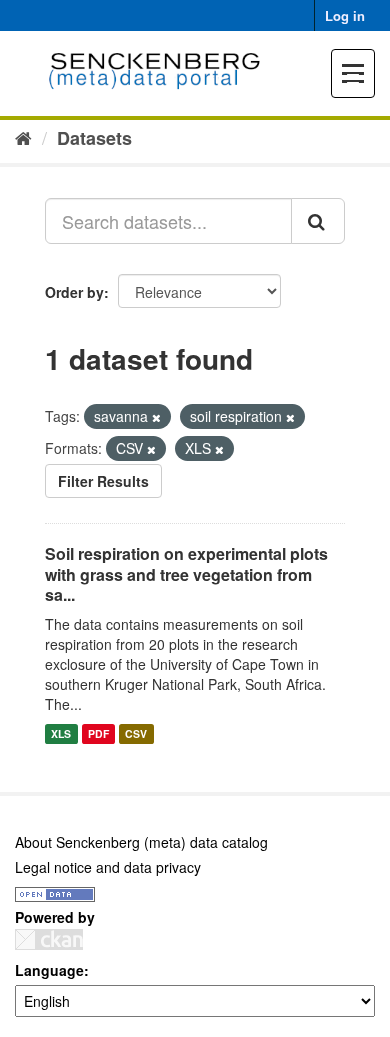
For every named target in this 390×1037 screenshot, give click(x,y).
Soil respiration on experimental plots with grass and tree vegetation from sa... (186, 574)
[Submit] (318, 221)
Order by (74, 292)
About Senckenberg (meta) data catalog (141, 842)
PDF (98, 733)
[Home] (23, 137)
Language (49, 970)
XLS (61, 733)
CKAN (49, 939)
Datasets (94, 138)
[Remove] (156, 417)
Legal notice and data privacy (108, 867)
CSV (136, 733)
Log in (345, 15)
